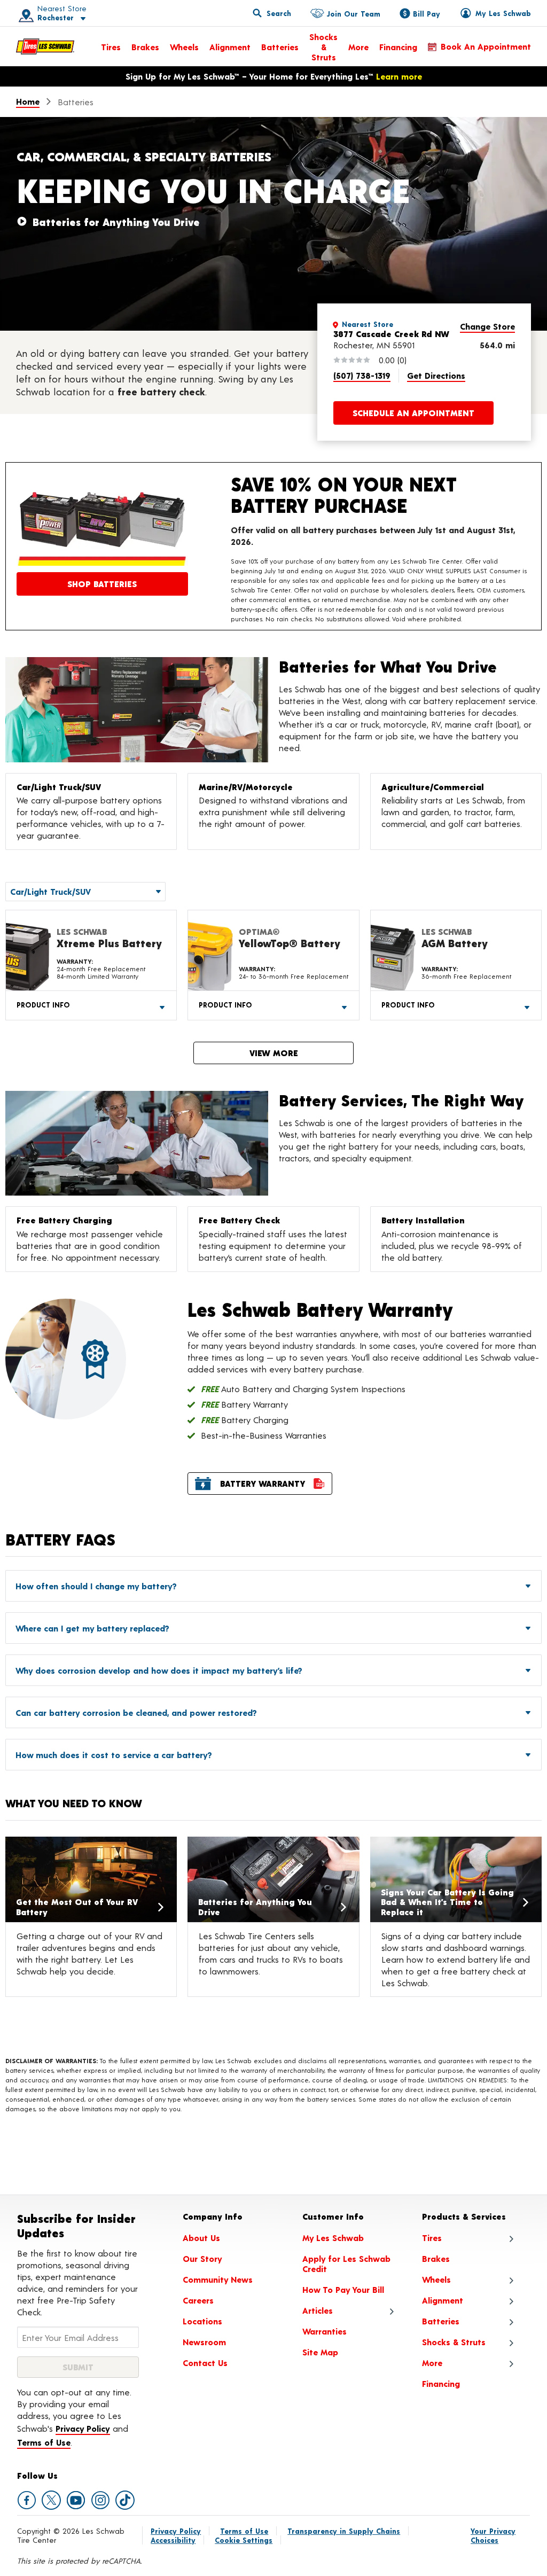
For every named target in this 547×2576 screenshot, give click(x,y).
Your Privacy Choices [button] (493, 2535)
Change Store (487, 326)
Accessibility (173, 2540)
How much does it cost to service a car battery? (114, 1755)
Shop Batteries (102, 584)
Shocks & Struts (323, 47)
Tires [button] (432, 2238)
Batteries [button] (441, 2321)
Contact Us (205, 2363)
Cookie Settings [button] (244, 2540)
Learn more (399, 76)
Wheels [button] (436, 2279)
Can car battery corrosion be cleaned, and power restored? (136, 1712)
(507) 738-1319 (362, 375)
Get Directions (436, 375)
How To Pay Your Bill (343, 2289)
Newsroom (204, 2342)
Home (28, 101)
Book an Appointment (486, 46)
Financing (398, 47)
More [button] (432, 2363)
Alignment (230, 47)
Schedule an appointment (413, 413)
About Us (201, 2238)
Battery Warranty (263, 1483)
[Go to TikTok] (125, 2500)
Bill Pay (427, 14)
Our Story (202, 2258)
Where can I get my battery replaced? (92, 1628)
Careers (198, 2300)
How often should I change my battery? (96, 1586)
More (358, 47)
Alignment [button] (443, 2300)
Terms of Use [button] (44, 2442)
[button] (49, 13)
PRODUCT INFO (43, 1005)
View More (274, 1053)
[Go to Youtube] (76, 2500)
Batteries (280, 47)
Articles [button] (318, 2310)
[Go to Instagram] (100, 2500)
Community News (218, 2279)
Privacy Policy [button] (83, 2428)
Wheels (184, 47)
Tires (111, 47)
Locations (202, 2321)
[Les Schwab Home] (45, 46)
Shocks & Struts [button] (454, 2342)
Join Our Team (353, 14)
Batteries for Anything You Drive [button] (116, 222)
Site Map (320, 2352)
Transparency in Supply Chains (344, 2531)
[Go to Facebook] (27, 2500)
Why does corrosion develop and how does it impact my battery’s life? (159, 1670)
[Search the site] (272, 13)
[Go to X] (51, 2500)
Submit (78, 2367)
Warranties (325, 2331)
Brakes (145, 47)
